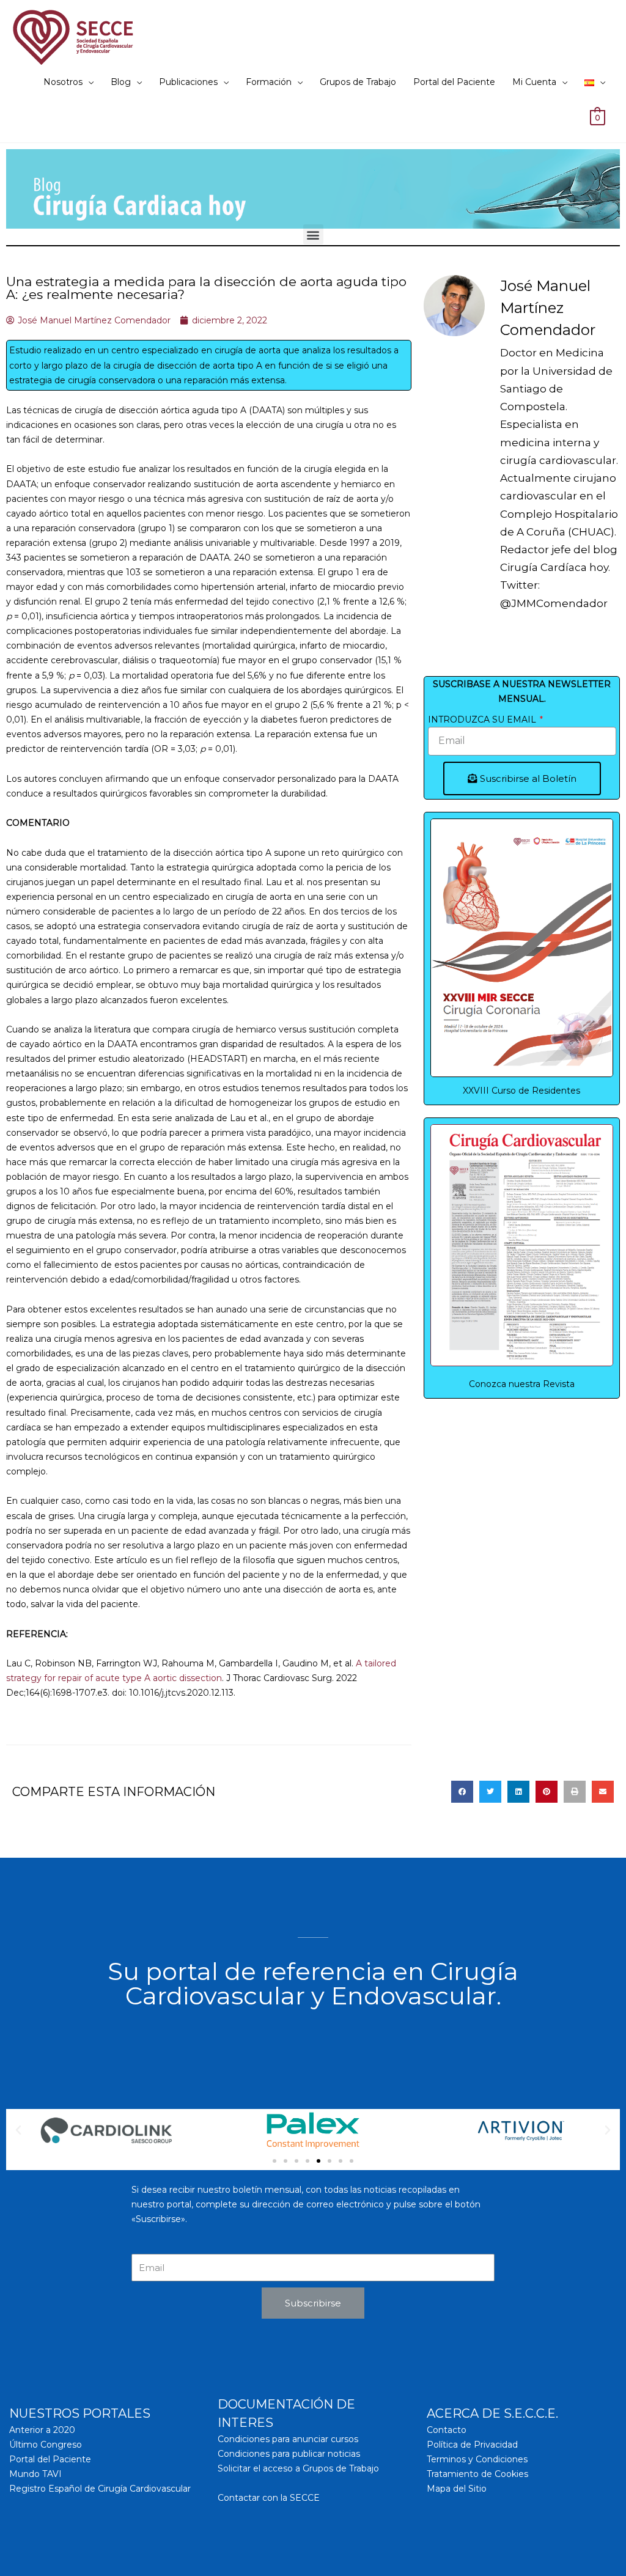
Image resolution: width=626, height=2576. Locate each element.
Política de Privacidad (472, 2445)
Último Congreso (46, 2445)
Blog (121, 82)
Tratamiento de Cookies (477, 2474)
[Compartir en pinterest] (547, 1792)
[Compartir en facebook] (462, 1792)
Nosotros (63, 82)
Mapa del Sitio (457, 2489)
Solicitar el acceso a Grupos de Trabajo (298, 2468)
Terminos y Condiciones (477, 2459)
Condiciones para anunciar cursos (288, 2439)
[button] (313, 234)
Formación (269, 82)
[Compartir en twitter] (490, 1792)
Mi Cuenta (534, 82)
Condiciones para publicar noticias (289, 2454)
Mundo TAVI (35, 2474)
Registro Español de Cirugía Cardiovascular (100, 2489)
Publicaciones (188, 82)
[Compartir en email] (603, 1792)
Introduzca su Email (483, 719)
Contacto (447, 2430)
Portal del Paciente (454, 82)
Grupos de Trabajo (358, 82)
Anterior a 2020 (42, 2430)
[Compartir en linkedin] (518, 1792)
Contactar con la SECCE (269, 2498)
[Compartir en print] (575, 1792)
